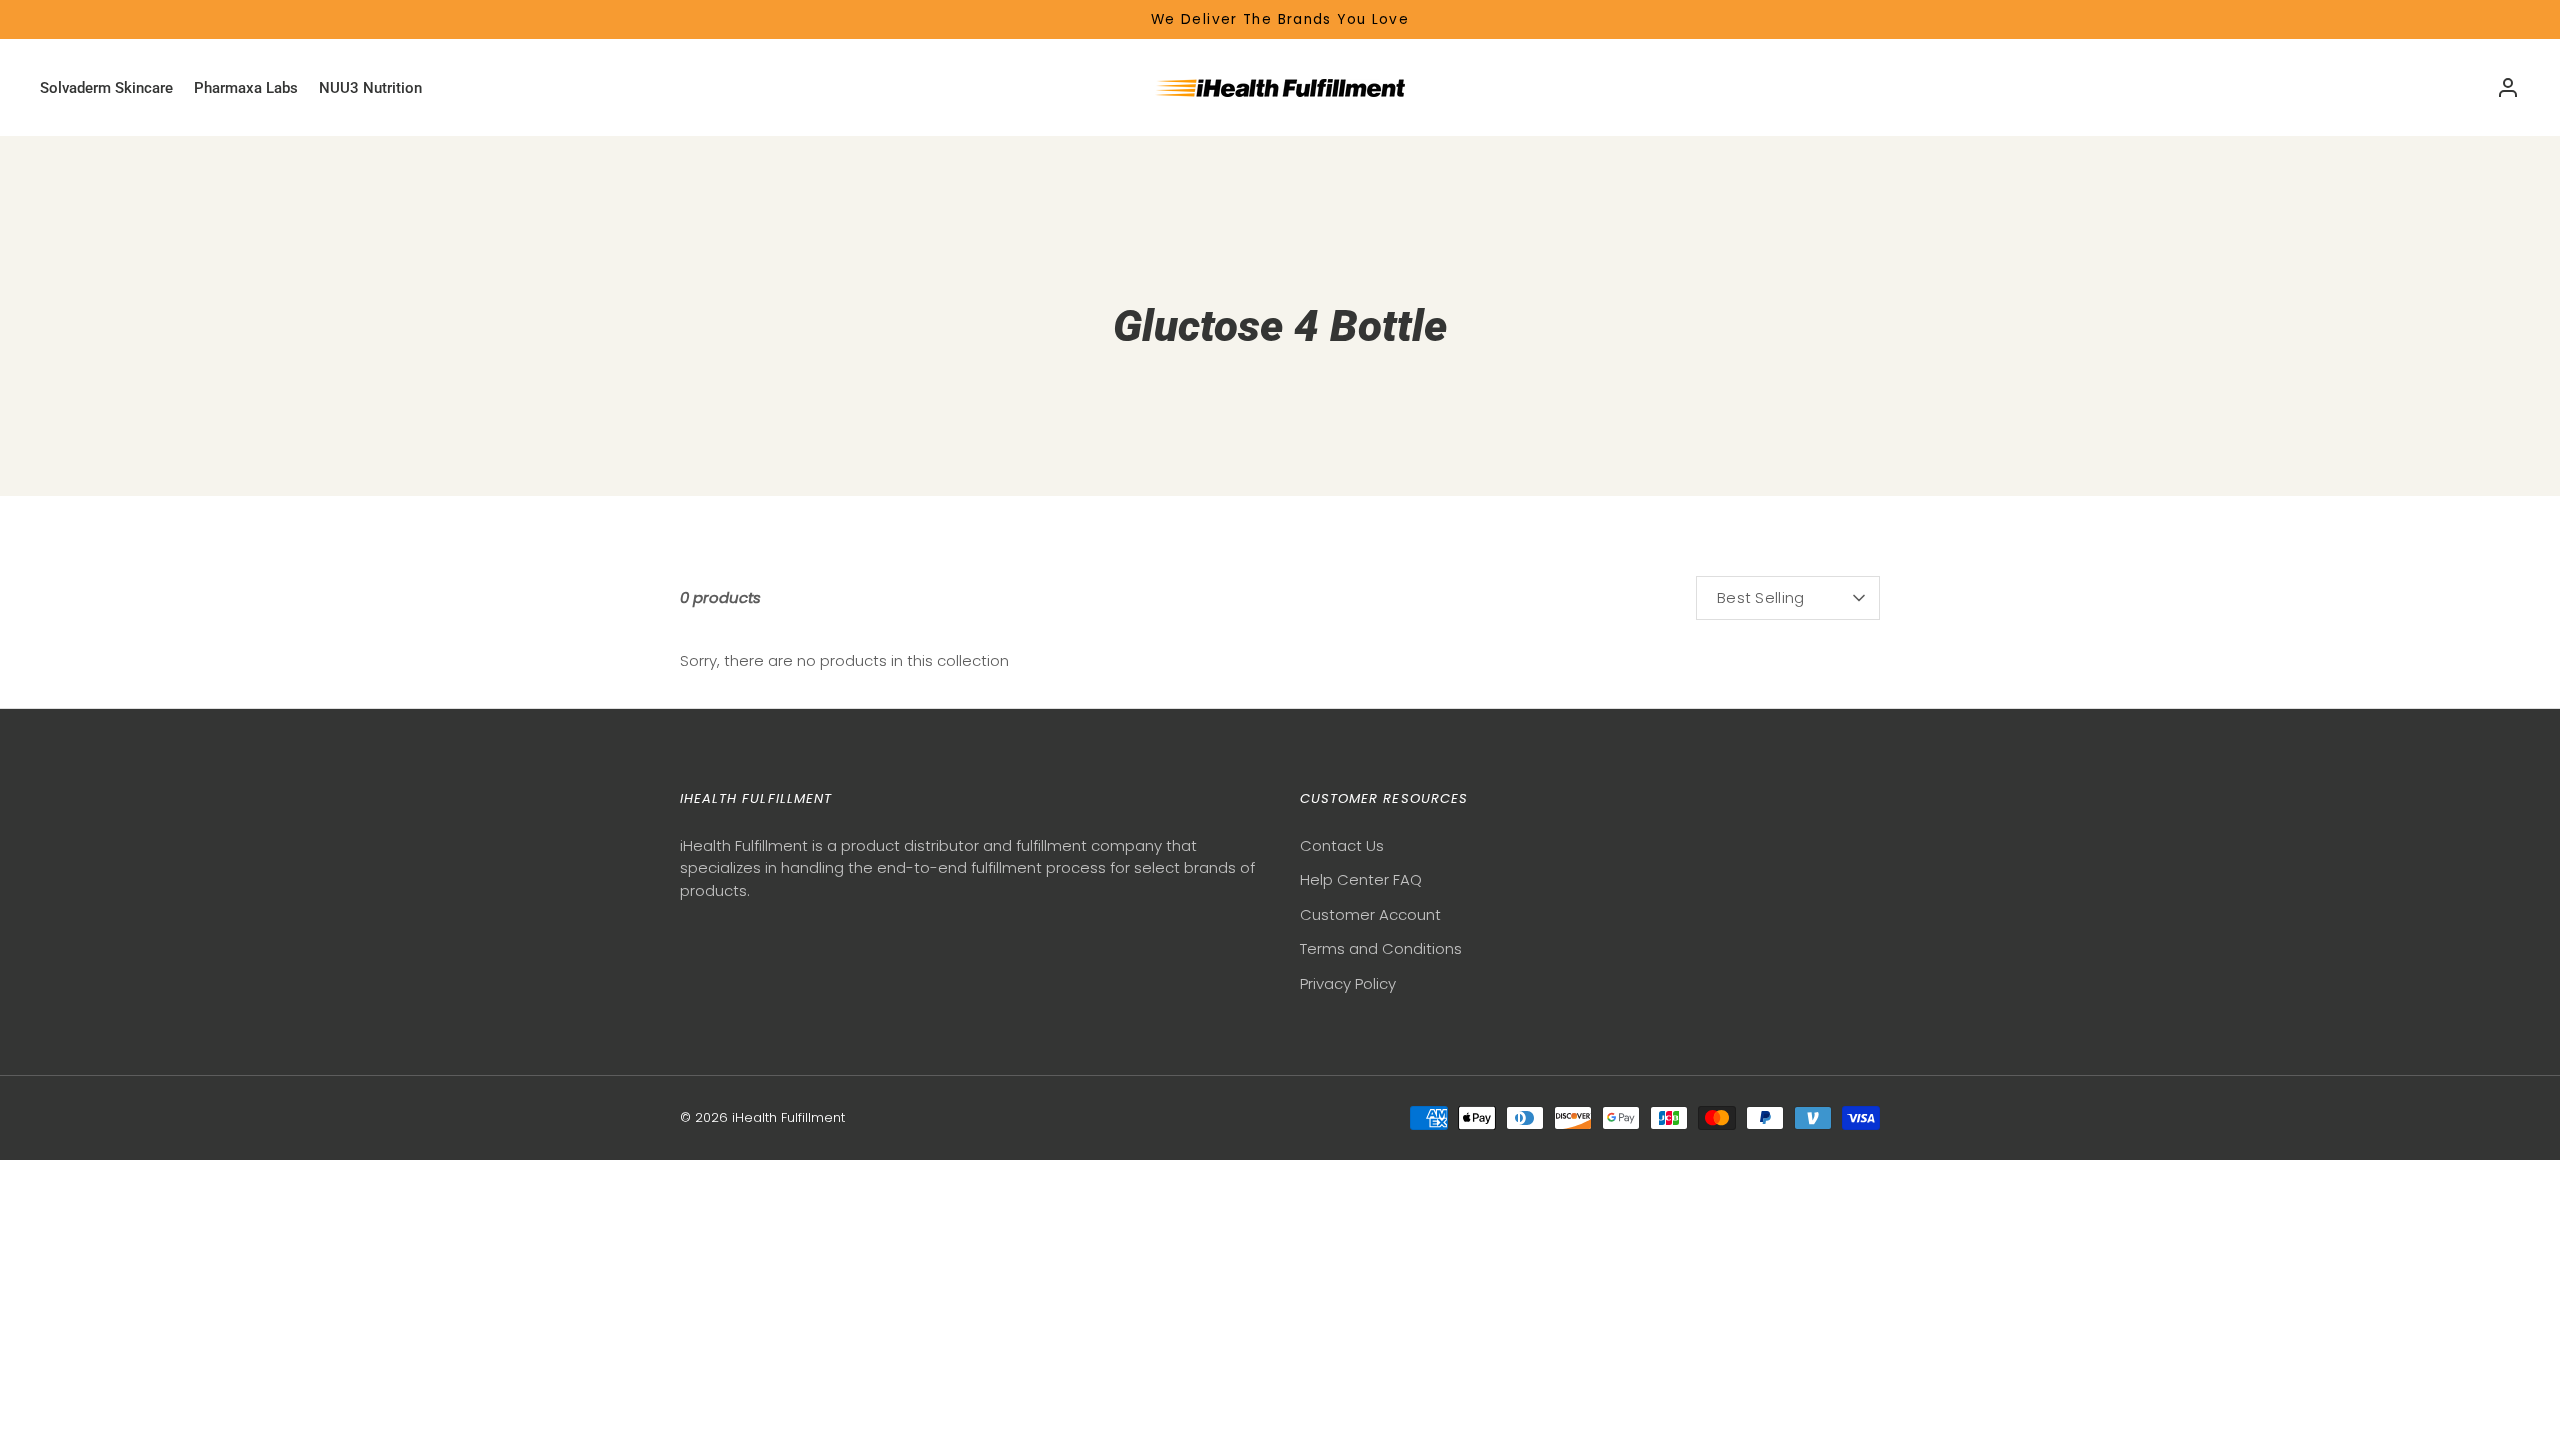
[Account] (2508, 88)
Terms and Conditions (1381, 948)
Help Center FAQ (1361, 879)
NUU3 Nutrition (370, 88)
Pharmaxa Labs (246, 88)
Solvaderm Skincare (106, 88)
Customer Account (1370, 914)
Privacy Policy (1348, 983)
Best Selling (1761, 597)
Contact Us (1342, 845)
